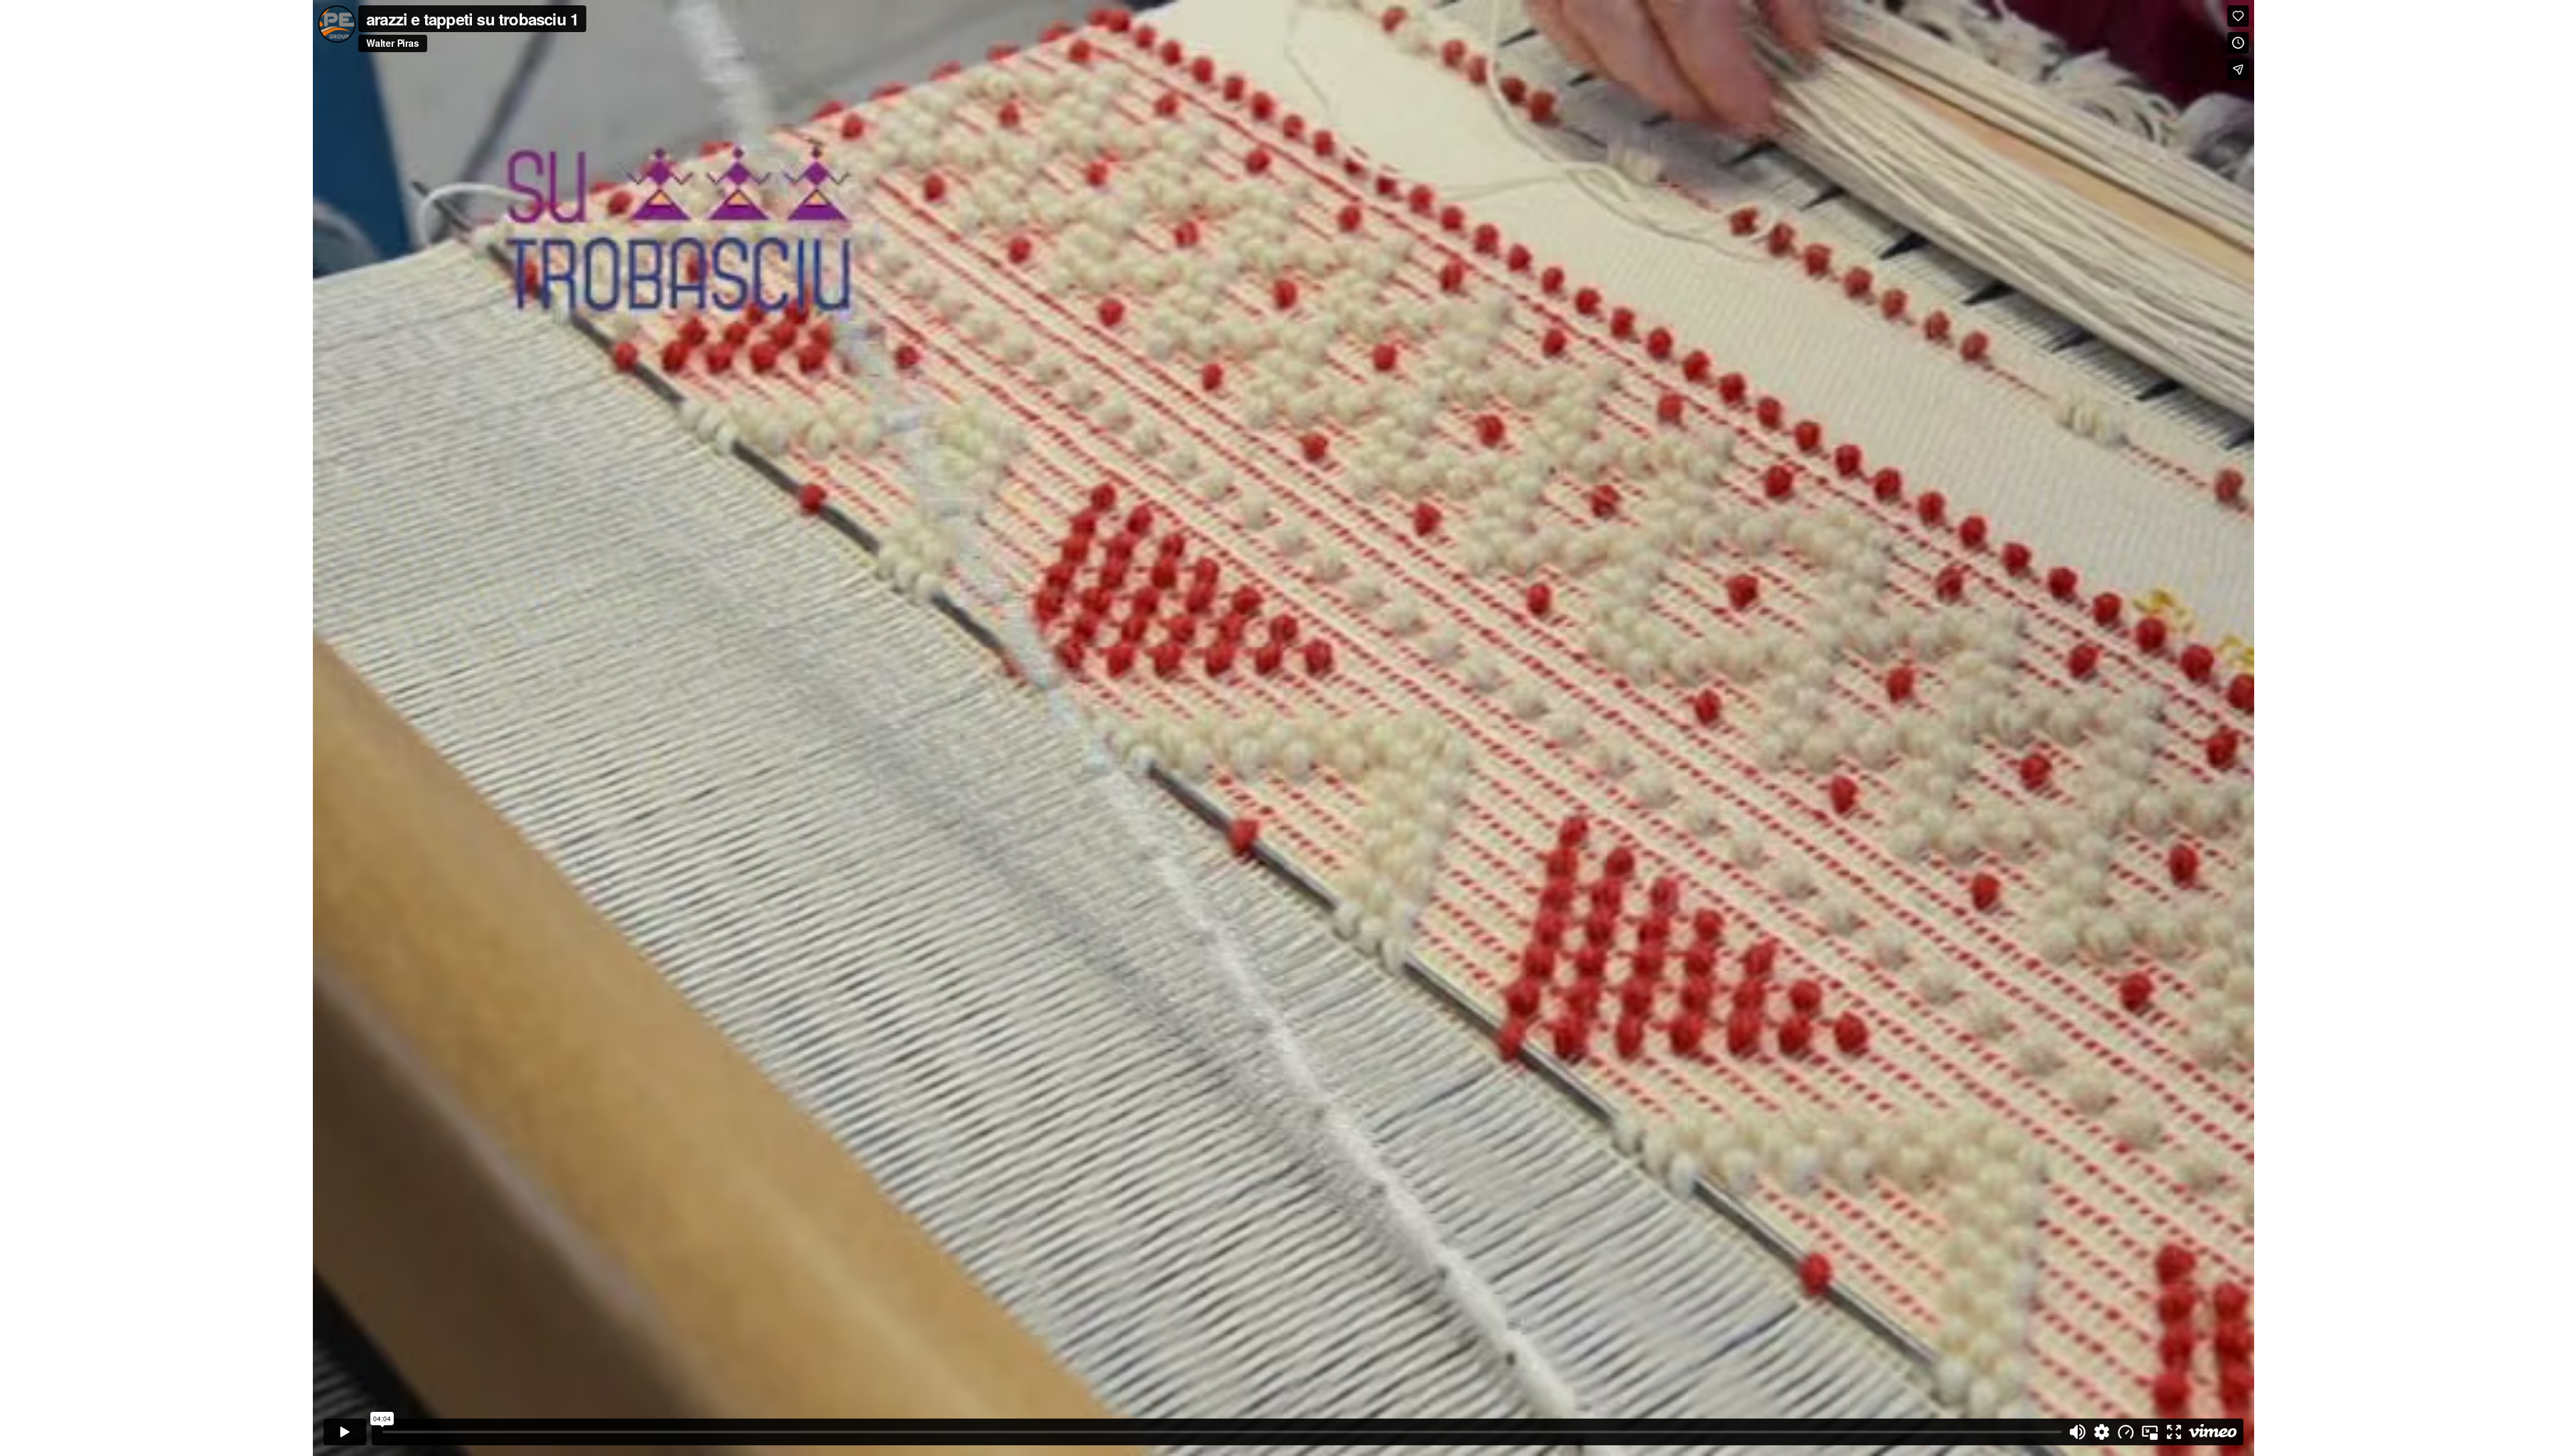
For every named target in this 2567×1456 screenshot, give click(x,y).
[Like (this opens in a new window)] (2238, 16)
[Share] (2238, 70)
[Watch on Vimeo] (2213, 1432)
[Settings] (2102, 1432)
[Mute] (2078, 1432)
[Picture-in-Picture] (2150, 1432)
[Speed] (2126, 1432)
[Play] (345, 1432)
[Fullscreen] (2174, 1432)
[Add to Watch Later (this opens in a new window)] (2238, 43)
